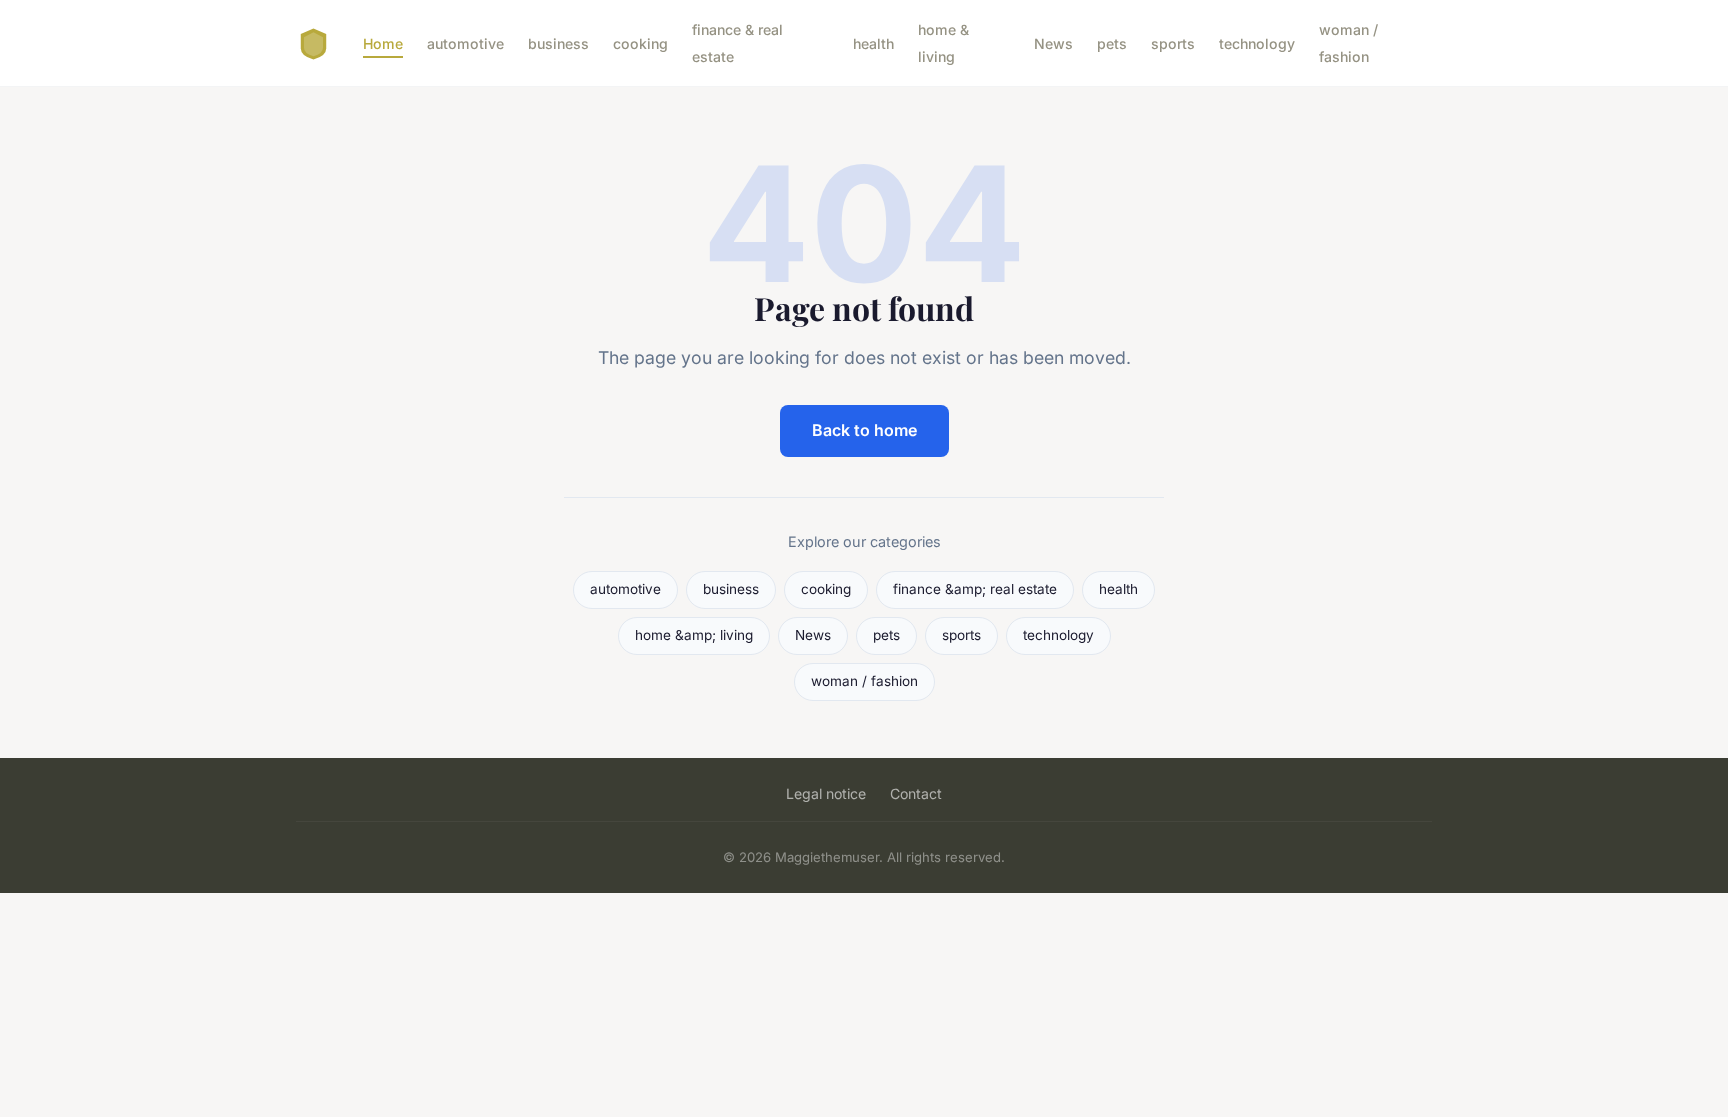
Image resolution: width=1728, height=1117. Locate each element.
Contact (916, 793)
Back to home (864, 430)
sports (1173, 43)
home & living (943, 43)
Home (383, 43)
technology (1257, 43)
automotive (465, 43)
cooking (640, 43)
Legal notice (826, 793)
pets (1112, 43)
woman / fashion (1348, 43)
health (873, 43)
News (1053, 43)
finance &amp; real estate (975, 589)
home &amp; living (694, 635)
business (558, 43)
